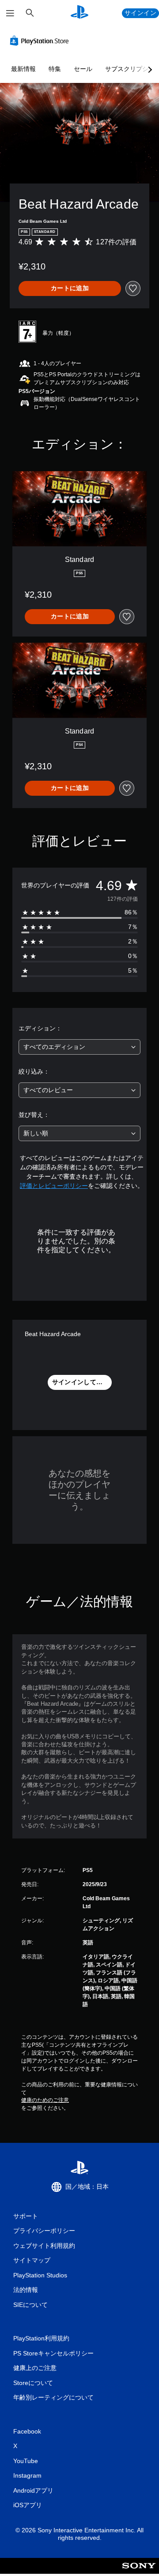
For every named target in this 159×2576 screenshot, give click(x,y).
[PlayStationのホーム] (79, 13)
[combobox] (79, 1047)
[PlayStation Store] (41, 41)
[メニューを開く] (10, 13)
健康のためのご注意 (45, 2100)
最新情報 (23, 69)
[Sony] (139, 2572)
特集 (55, 69)
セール (83, 69)
